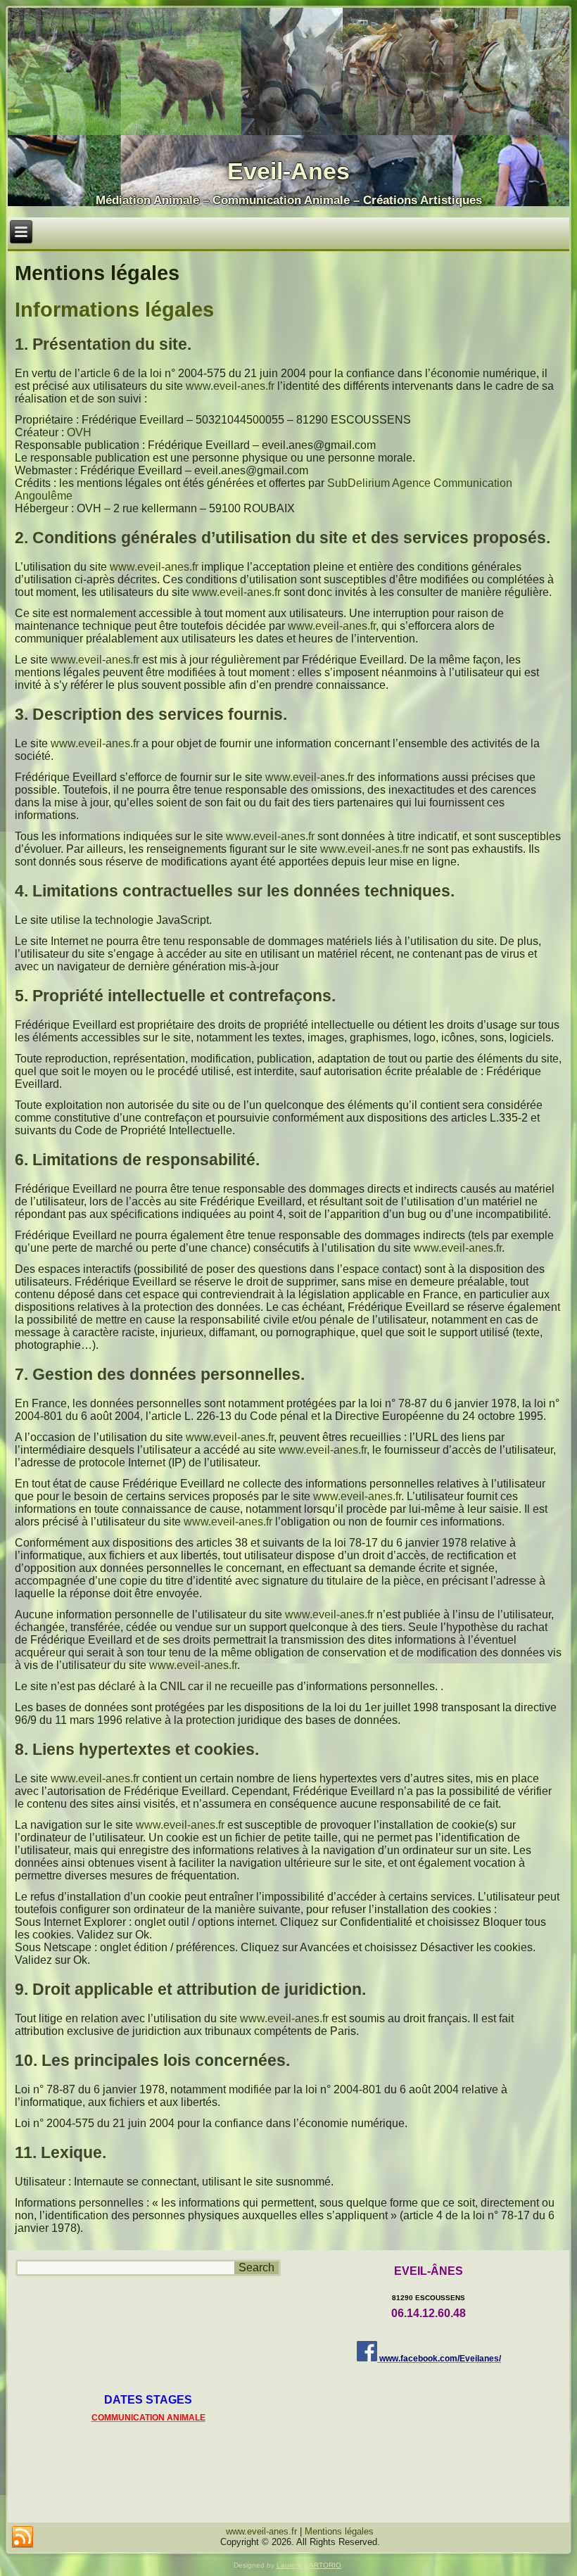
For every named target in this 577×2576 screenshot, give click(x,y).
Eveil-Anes (288, 171)
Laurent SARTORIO (309, 2565)
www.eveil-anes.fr (230, 386)
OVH (79, 432)
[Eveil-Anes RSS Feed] (23, 2537)
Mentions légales (339, 2531)
